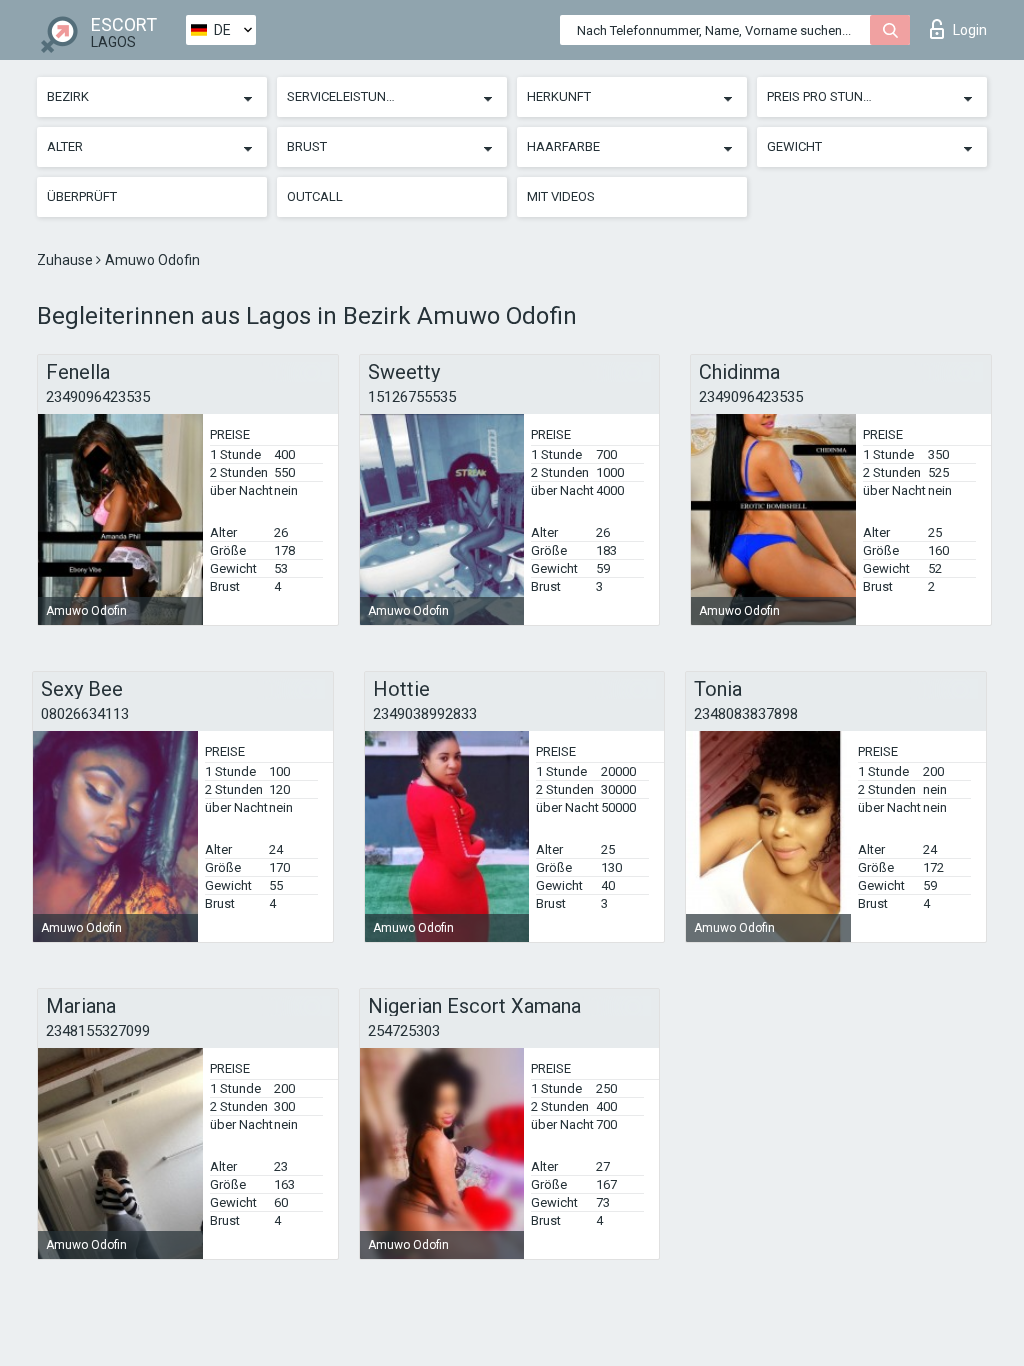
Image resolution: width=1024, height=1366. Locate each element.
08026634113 (85, 714)
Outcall (315, 196)
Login (970, 30)
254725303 (404, 1031)
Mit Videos (561, 196)
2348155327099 (98, 1031)
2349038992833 (425, 714)
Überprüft (82, 196)
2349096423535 (98, 397)
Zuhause (66, 260)
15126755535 (412, 397)
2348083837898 (746, 714)
